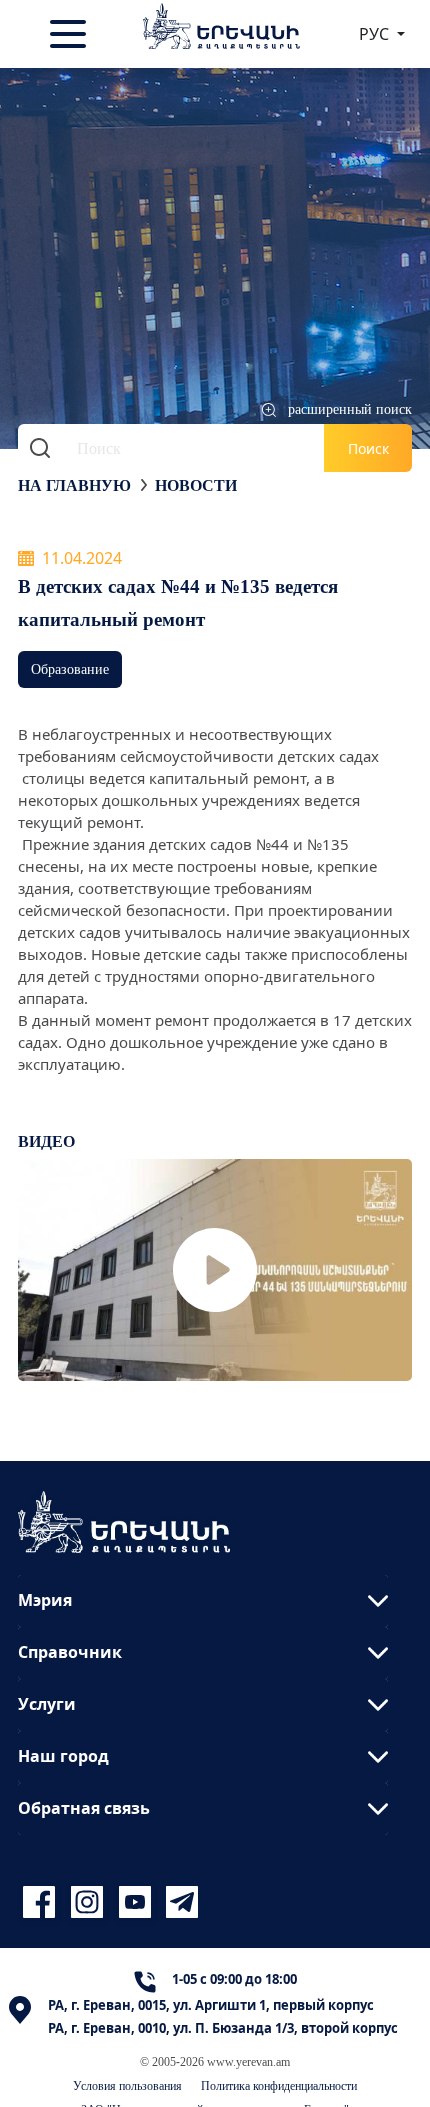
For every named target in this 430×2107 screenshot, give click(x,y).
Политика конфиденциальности (279, 2085)
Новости (196, 485)
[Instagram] (90, 1902)
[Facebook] (42, 1902)
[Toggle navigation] (70, 34)
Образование (70, 668)
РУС (376, 34)
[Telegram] (180, 1902)
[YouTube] (138, 1902)
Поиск (368, 448)
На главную (74, 485)
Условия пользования (127, 2085)
